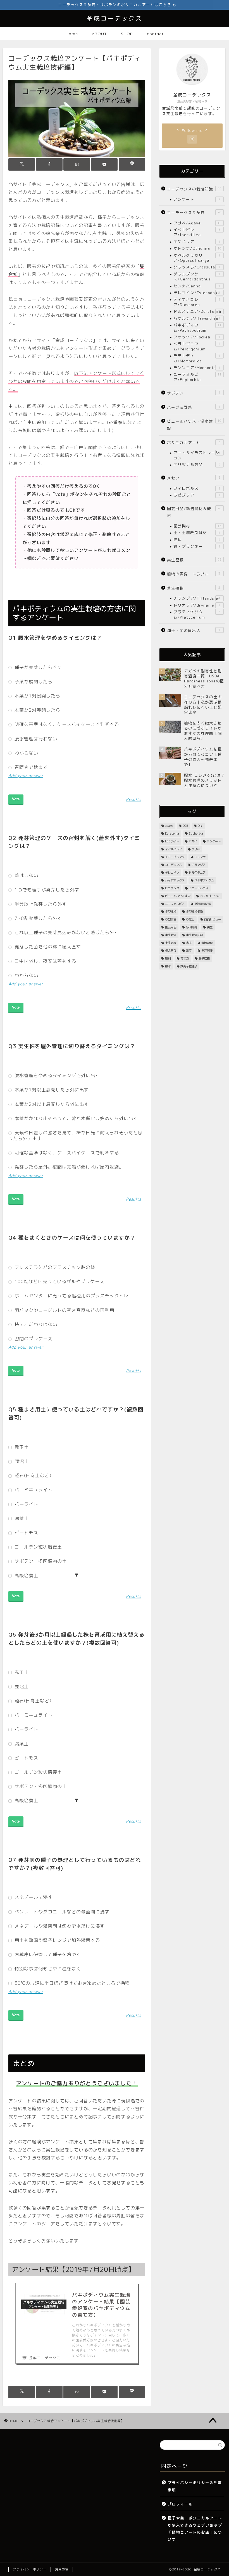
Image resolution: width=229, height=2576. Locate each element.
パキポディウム (204, 880)
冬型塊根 (171, 912)
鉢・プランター (197, 546)
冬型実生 (171, 919)
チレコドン (172, 873)
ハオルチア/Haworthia (197, 318)
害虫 (189, 943)
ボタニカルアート (194, 443)
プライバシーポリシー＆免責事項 (195, 2486)
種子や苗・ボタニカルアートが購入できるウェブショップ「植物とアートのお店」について (195, 2529)
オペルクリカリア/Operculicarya (197, 258)
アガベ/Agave (197, 223)
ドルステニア (197, 873)
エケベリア (197, 242)
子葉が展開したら (33, 682)
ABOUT (99, 34)
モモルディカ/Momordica (197, 358)
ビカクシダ (172, 888)
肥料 (197, 540)
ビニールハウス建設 (178, 896)
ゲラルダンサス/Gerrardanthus (197, 276)
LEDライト (172, 841)
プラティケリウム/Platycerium (197, 614)
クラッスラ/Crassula (197, 267)
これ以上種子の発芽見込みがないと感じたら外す (66, 932)
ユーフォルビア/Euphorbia (197, 377)
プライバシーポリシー (30, 2569)
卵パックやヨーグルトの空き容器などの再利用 (64, 1310)
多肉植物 (192, 927)
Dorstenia (172, 833)
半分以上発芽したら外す (40, 904)
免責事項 (62, 2569)
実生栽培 (171, 935)
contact (155, 34)
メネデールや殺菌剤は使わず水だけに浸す (59, 1926)
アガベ (193, 841)
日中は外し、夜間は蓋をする (45, 961)
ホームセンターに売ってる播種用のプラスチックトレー (73, 1296)
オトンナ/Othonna (197, 248)
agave (169, 826)
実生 (210, 927)
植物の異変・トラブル (194, 574)
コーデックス (173, 865)
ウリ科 (196, 849)
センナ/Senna (197, 286)
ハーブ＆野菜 (194, 407)
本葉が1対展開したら (37, 696)
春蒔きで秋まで (30, 767)
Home (72, 34)
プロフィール (180, 2504)
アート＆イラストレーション (197, 455)
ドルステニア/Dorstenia (197, 311)
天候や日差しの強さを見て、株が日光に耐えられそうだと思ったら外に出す (76, 1135)
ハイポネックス (175, 880)
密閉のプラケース (33, 1339)
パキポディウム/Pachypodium (197, 327)
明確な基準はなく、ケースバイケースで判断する (66, 724)
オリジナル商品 (197, 465)
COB (185, 826)
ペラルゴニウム (210, 896)
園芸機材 (197, 526)
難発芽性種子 (189, 966)
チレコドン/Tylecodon (197, 293)
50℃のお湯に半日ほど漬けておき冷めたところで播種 (71, 1983)
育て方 (185, 958)
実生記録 (194, 560)
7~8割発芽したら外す (38, 918)
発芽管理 (207, 951)
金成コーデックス (115, 18)
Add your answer (26, 776)
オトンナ (200, 857)
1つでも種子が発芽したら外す (46, 890)
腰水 (168, 966)
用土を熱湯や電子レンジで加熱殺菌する (57, 1940)
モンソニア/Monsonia (197, 368)
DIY (200, 826)
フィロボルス (197, 488)
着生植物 (194, 588)
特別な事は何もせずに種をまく (47, 1969)
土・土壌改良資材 (197, 533)
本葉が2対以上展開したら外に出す (51, 1104)
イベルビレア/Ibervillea (197, 232)
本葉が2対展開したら (37, 710)
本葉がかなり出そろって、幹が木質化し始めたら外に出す (76, 1118)
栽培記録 (207, 943)
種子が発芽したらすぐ (38, 667)
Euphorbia (196, 833)
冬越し (190, 919)
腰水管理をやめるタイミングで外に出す (57, 1075)
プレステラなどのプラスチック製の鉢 (54, 1267)
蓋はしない (26, 875)
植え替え (171, 951)
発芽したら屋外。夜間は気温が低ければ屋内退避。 (68, 1167)
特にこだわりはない (35, 1324)
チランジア (199, 865)
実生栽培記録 (194, 935)
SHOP (127, 34)
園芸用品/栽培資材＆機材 (194, 512)
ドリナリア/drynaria (197, 605)
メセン (194, 478)
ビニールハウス (199, 888)
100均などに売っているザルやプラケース (59, 1281)
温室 (189, 951)
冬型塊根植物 (194, 912)
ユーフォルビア (175, 904)
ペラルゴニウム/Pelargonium (197, 346)
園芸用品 (171, 927)
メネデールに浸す (33, 1897)
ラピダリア (197, 495)
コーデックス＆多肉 (194, 213)
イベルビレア (173, 849)
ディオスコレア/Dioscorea (197, 302)
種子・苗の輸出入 (194, 630)
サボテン (194, 393)
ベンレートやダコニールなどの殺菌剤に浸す (61, 1912)
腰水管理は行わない (35, 739)
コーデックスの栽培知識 (194, 189)
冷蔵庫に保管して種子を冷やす (47, 1954)
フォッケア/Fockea (197, 337)
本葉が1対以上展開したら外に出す (51, 1090)
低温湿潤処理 (203, 904)
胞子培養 (204, 958)
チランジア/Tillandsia (197, 598)
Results (134, 799)
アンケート (197, 199)
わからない (26, 753)
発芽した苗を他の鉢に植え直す (47, 947)
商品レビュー (213, 919)
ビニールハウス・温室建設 (194, 425)
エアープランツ (175, 857)
